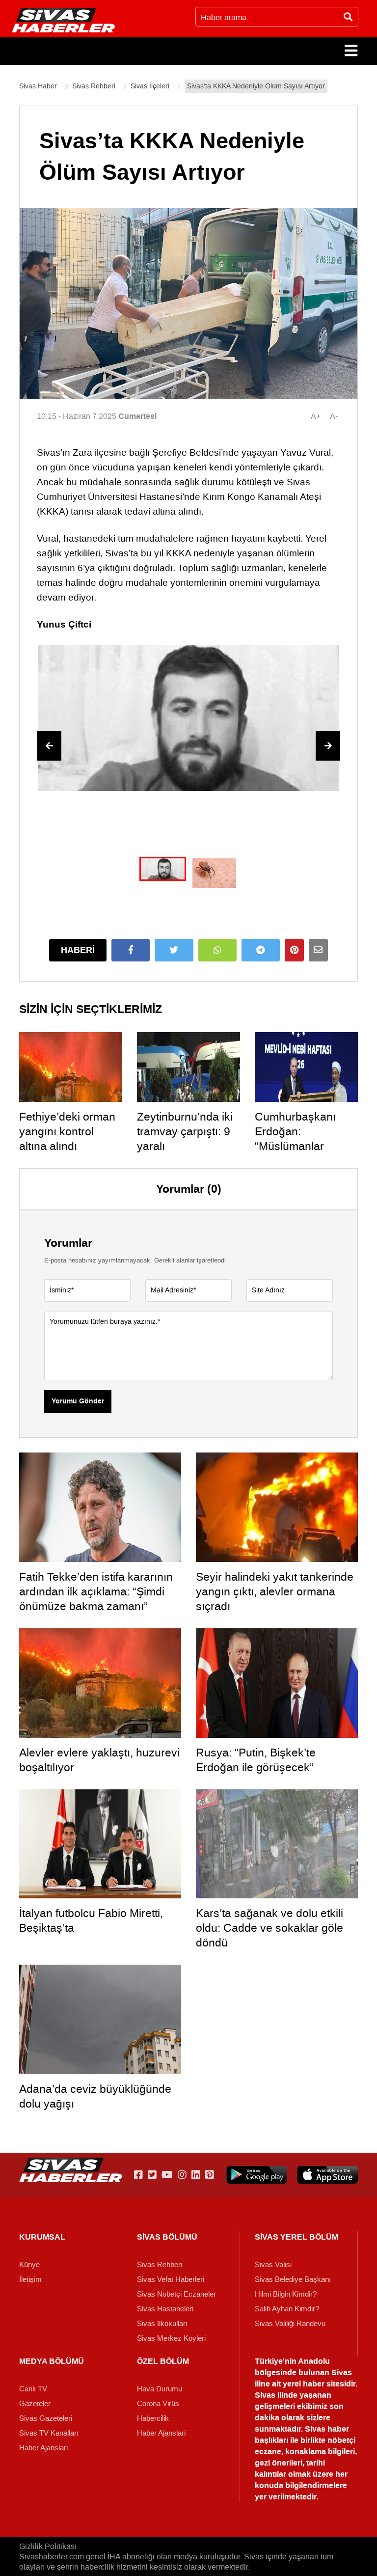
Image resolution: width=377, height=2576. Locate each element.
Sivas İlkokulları (162, 2324)
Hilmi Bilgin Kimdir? (286, 2294)
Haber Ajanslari (43, 2448)
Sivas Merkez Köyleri (171, 2338)
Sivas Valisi (273, 2265)
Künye (29, 2265)
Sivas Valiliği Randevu (290, 2324)
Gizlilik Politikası (48, 2546)
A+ (316, 416)
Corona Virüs (158, 2404)
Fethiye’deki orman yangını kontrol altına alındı (67, 1131)
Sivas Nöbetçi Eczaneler (176, 2294)
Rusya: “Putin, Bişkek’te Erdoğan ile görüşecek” (256, 1760)
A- (334, 416)
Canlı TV (33, 2389)
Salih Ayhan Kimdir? (287, 2309)
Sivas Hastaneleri (165, 2309)
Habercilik (153, 2418)
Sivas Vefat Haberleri (171, 2279)
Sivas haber (327, 2429)
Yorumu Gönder (78, 1401)
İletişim (30, 2279)
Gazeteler (35, 2404)
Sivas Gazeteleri (46, 2418)
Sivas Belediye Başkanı (293, 2279)
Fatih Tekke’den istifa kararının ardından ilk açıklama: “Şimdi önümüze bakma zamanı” (96, 1591)
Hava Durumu (160, 2389)
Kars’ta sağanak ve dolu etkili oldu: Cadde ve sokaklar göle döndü (269, 1928)
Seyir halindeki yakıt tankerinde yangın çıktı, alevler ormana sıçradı (275, 1591)
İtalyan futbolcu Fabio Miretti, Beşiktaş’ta (91, 1920)
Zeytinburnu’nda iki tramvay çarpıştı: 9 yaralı (185, 1131)
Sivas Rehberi (160, 2265)
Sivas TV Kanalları (49, 2433)
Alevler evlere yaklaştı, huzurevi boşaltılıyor (99, 1760)
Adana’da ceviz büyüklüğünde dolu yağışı (95, 2096)
